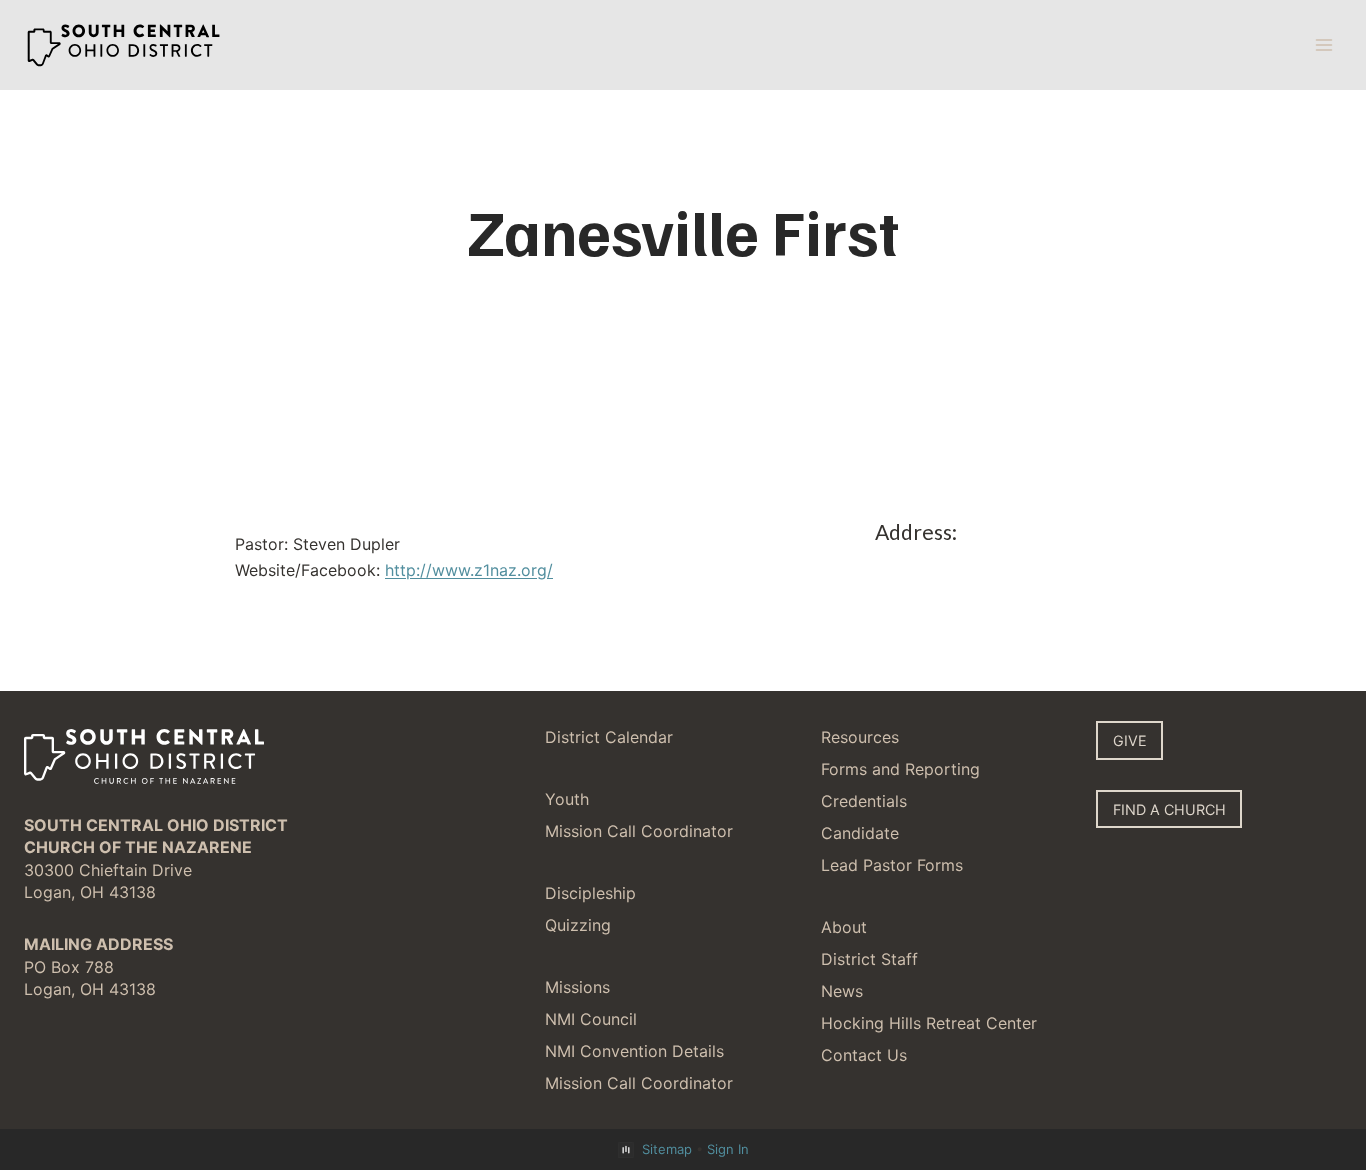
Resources (860, 737)
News (842, 991)
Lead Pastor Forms (892, 865)
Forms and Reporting (900, 769)
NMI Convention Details (634, 1051)
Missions (577, 987)
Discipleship (590, 893)
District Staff (869, 959)
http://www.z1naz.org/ (469, 570)
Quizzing (578, 925)
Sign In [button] (728, 1149)
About (844, 927)
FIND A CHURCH (1169, 809)
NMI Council (591, 1019)
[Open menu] (1323, 44)
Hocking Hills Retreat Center (929, 1023)
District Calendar (609, 737)
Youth (567, 799)
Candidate (860, 833)
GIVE (1130, 740)
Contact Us (864, 1055)
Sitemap (667, 1149)
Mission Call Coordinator (639, 831)
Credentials (864, 801)
